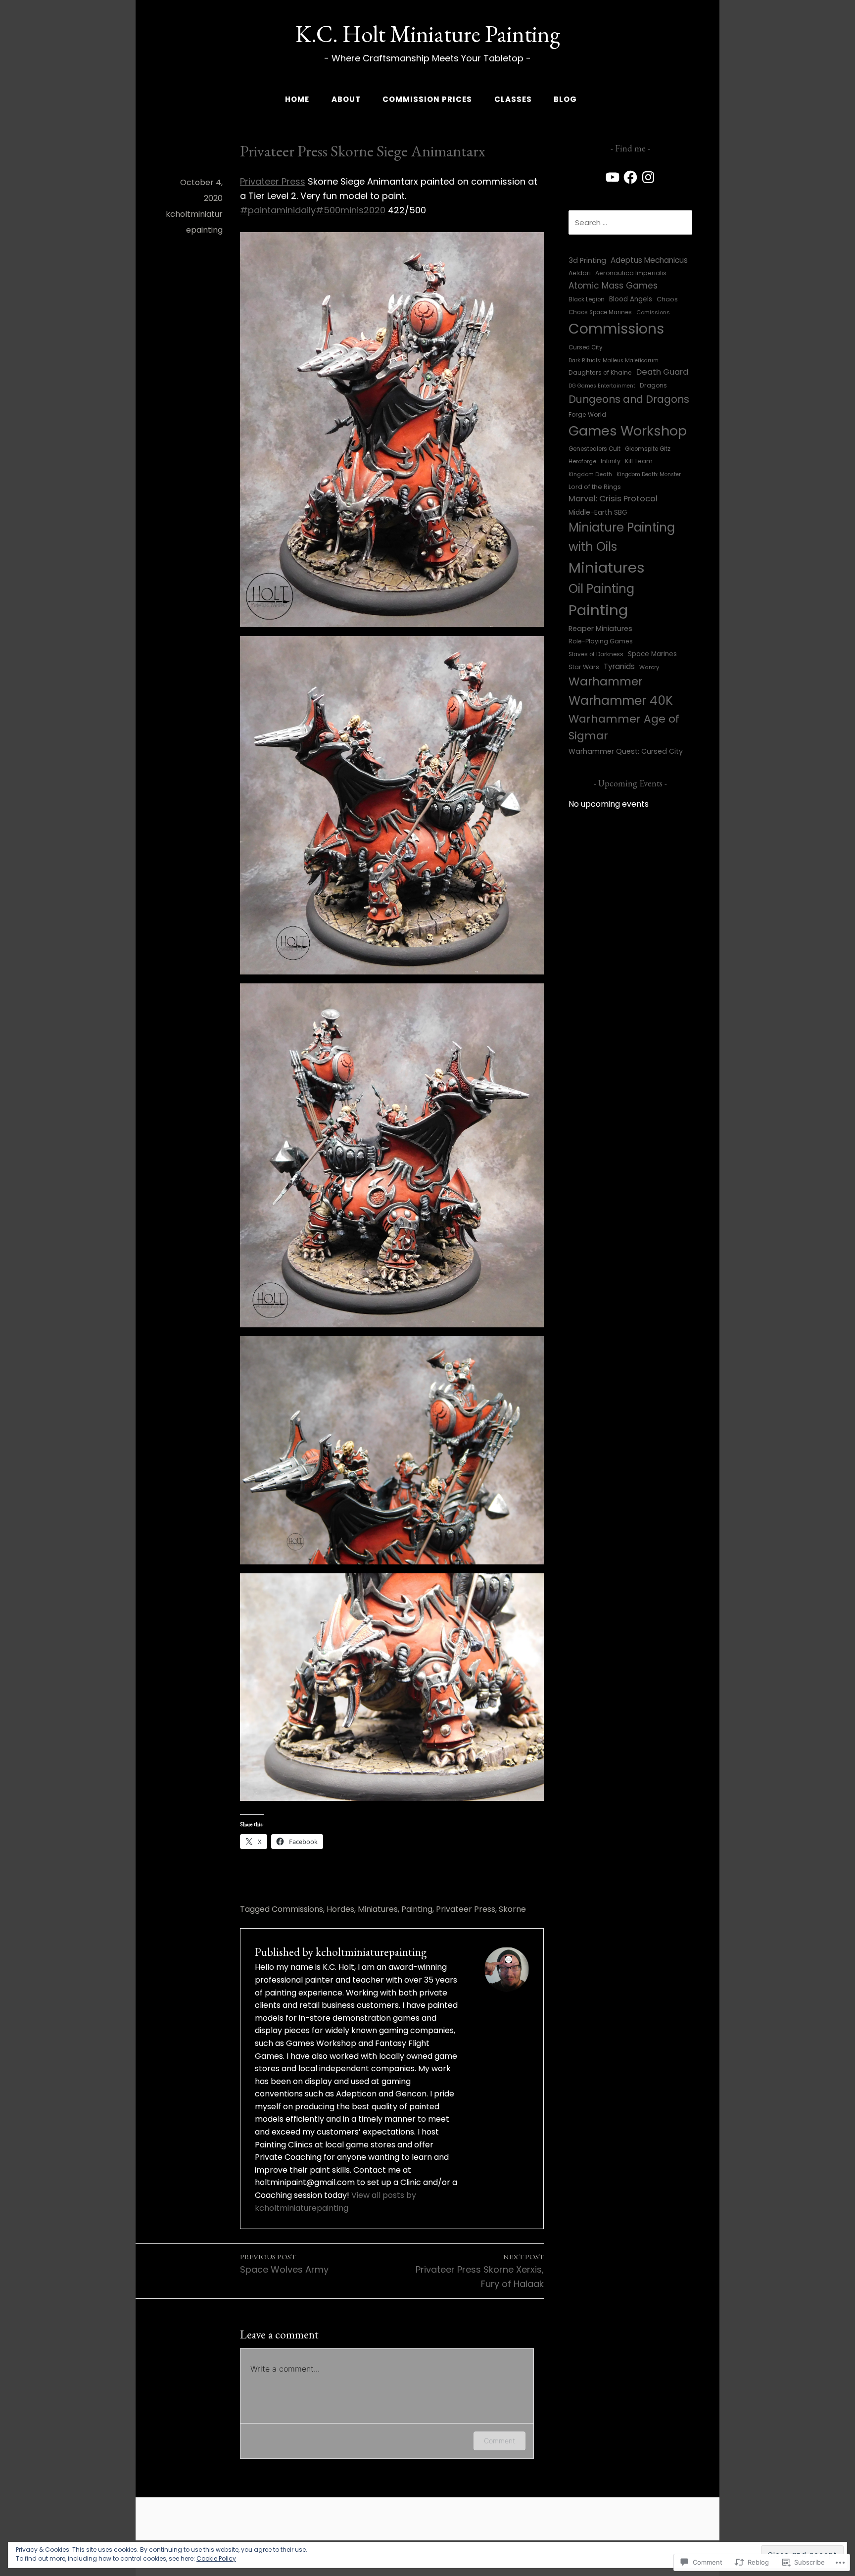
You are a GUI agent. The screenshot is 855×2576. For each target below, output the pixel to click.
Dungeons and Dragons (629, 399)
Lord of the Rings (595, 487)
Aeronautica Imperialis (631, 273)
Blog (565, 99)
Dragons (653, 385)
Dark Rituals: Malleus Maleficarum (614, 361)
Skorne (512, 1909)
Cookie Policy (216, 2558)
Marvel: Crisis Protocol (613, 499)
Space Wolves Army (284, 2264)
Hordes (340, 1909)
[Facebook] (630, 177)
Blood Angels (631, 299)
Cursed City (586, 347)
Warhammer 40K (621, 701)
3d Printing (587, 260)
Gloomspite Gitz (648, 449)
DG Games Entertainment (602, 386)
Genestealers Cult (594, 449)
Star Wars (584, 667)
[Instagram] (648, 177)
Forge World (587, 414)
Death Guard (662, 372)
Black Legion (587, 299)
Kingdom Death (590, 474)
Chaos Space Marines (600, 312)
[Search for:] (630, 222)
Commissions (297, 1909)
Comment (499, 2441)
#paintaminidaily (278, 210)
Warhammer (606, 681)
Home (297, 99)
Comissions (653, 312)
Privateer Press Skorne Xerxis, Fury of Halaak (480, 2271)
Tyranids (619, 666)
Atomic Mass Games (613, 286)
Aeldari (580, 273)
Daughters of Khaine (600, 372)
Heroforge (582, 461)
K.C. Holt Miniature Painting (428, 34)
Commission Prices (427, 99)
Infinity (611, 461)
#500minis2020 (351, 210)
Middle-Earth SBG (598, 512)
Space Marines (652, 654)
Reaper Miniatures (600, 629)
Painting (417, 1909)
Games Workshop (628, 431)
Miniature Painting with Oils (622, 537)
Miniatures (378, 1909)
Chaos (667, 299)
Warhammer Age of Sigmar (624, 728)
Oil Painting (601, 589)
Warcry (649, 667)
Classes (513, 99)
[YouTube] (613, 177)
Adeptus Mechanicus (649, 260)
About (346, 99)
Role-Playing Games (601, 641)
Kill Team (639, 461)
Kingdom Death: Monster (649, 474)
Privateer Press (273, 181)
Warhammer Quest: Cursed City (626, 751)
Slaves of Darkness (596, 654)
